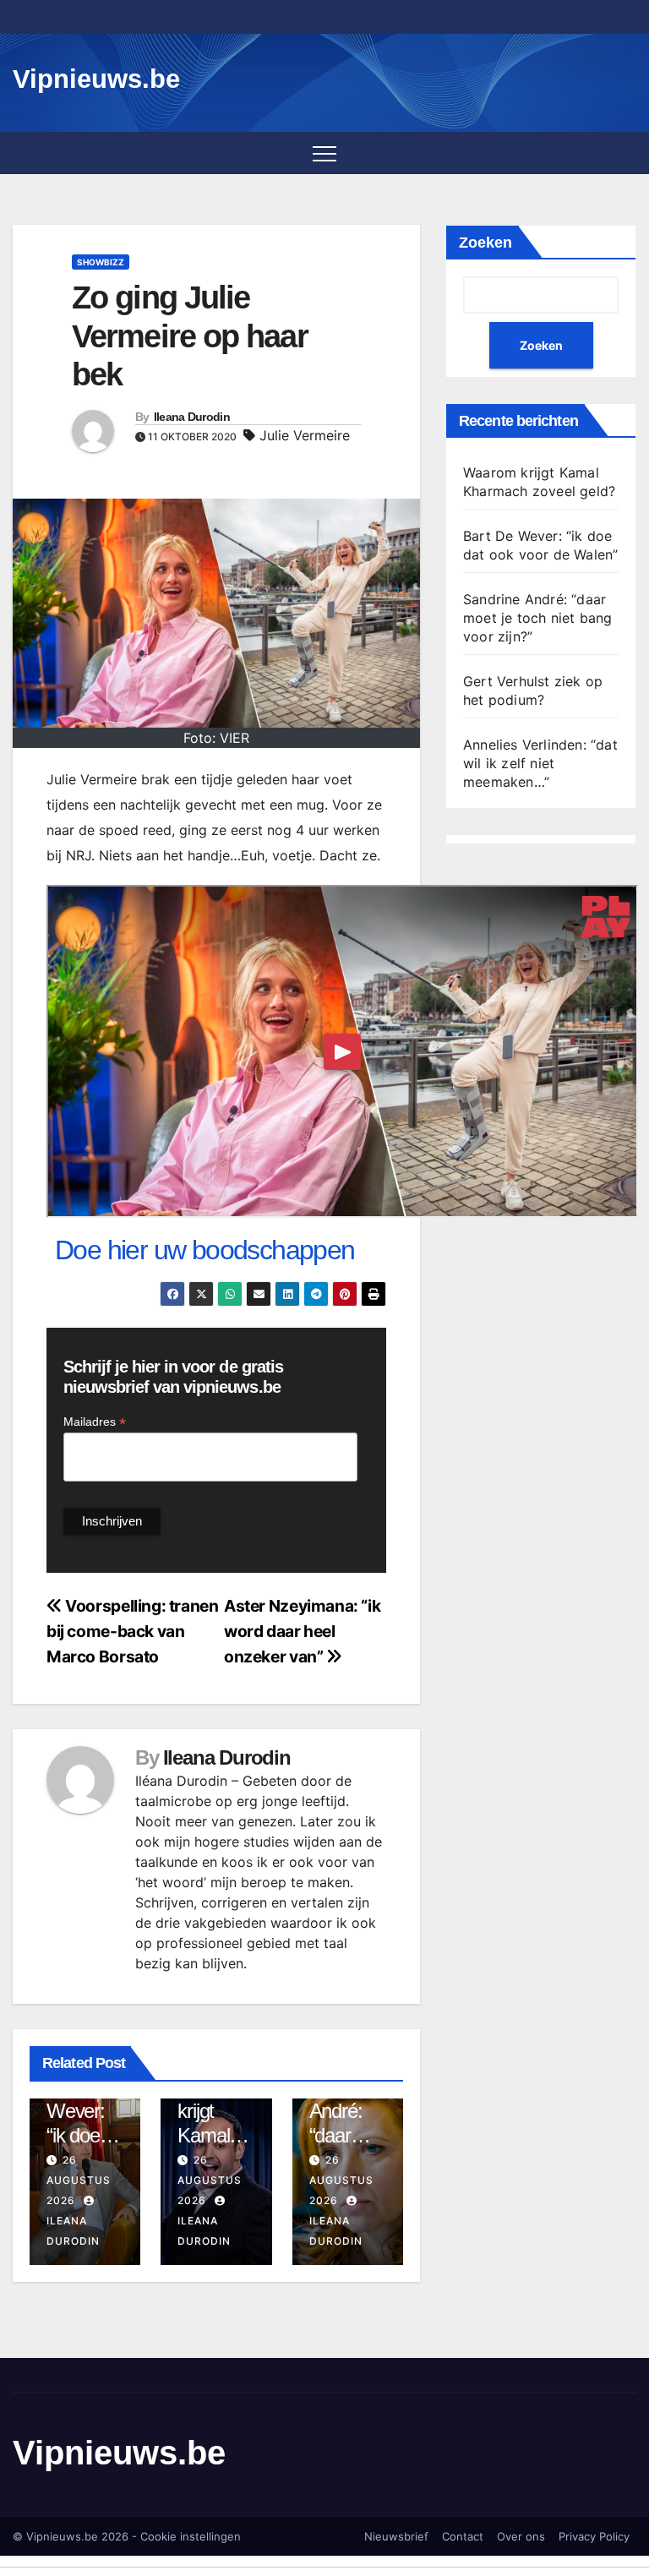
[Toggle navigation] (324, 153)
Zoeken (485, 243)
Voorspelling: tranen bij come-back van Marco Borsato (133, 1631)
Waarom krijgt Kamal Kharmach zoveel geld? (214, 2148)
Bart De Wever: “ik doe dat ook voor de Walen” (77, 2148)
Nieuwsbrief (396, 2536)
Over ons (521, 2536)
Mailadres (95, 1422)
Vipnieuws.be (96, 79)
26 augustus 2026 (79, 2180)
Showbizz (101, 262)
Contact (463, 2536)
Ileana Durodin (192, 417)
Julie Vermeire (305, 435)
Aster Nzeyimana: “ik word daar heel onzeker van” (302, 1631)
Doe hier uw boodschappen (205, 1250)
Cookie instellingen (191, 2536)
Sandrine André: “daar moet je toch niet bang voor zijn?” (537, 618)
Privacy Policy (594, 2536)
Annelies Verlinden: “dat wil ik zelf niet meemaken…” (540, 763)
